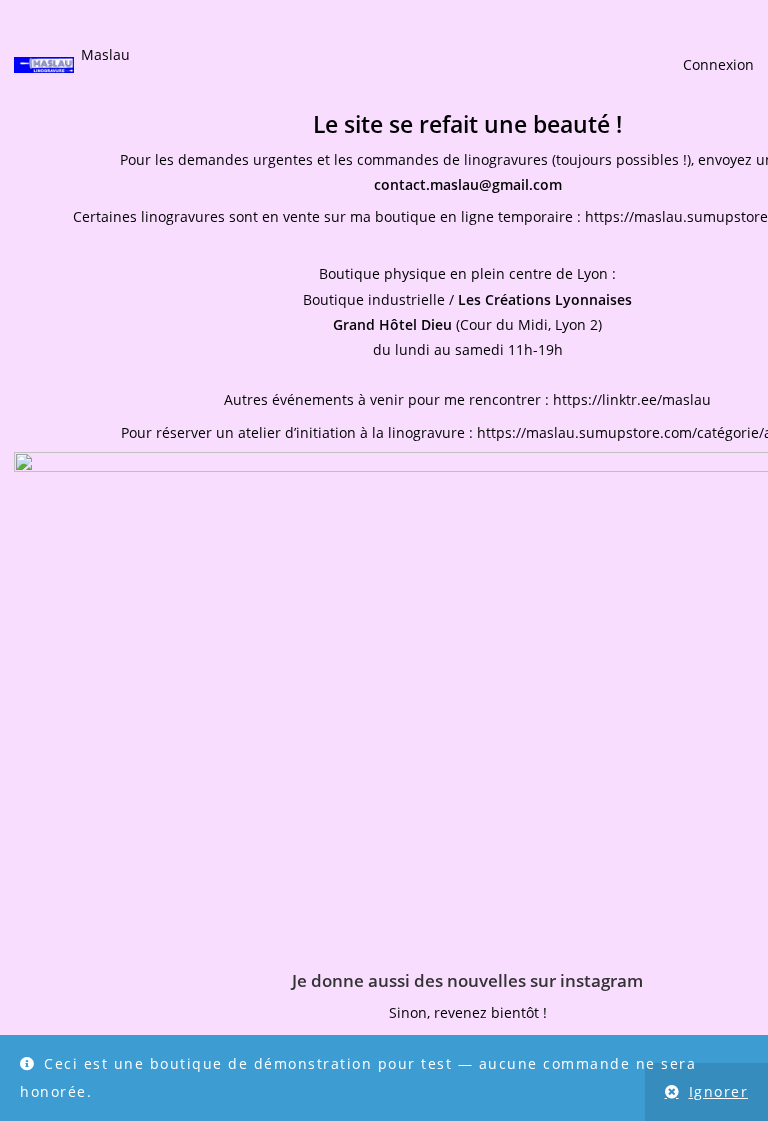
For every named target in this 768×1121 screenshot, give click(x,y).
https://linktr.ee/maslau (632, 399)
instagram (601, 980)
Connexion (718, 64)
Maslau (105, 54)
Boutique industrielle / (467, 299)
